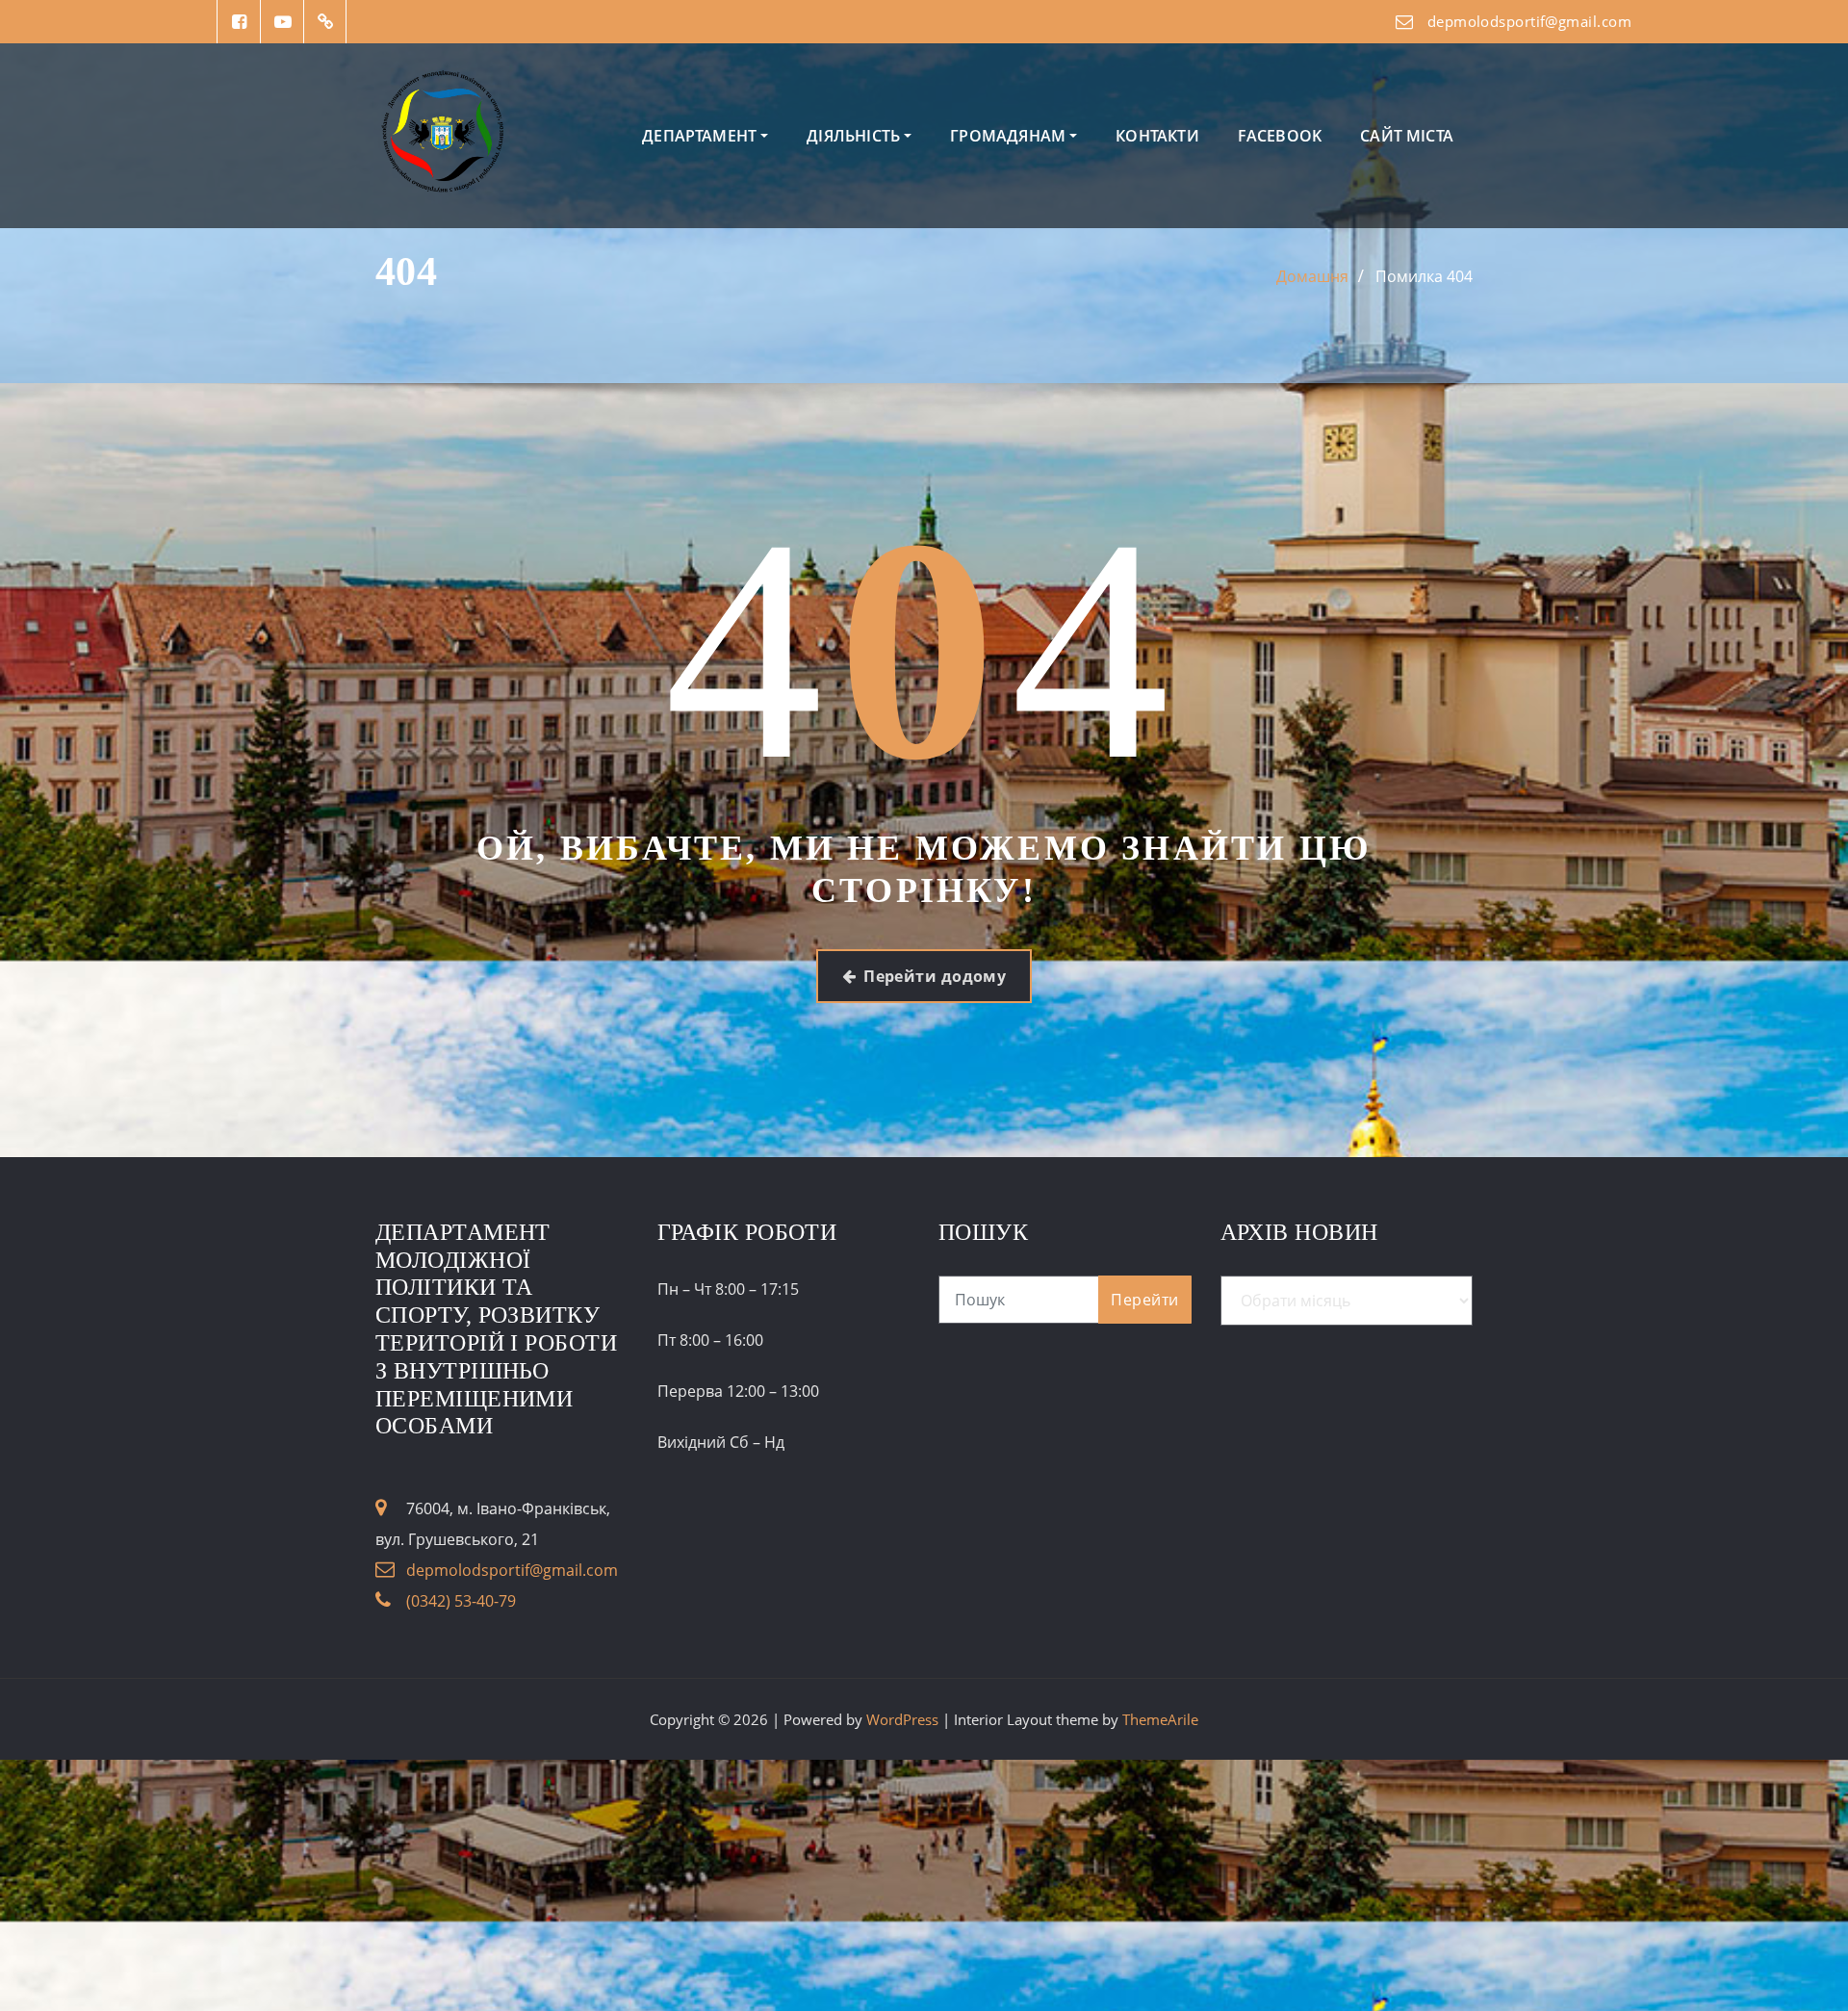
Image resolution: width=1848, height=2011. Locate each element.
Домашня (1312, 276)
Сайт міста (1407, 136)
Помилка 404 (1424, 276)
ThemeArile (1160, 1719)
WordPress (902, 1719)
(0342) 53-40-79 (461, 1601)
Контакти (1157, 136)
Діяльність (855, 136)
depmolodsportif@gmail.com (1529, 21)
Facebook (1280, 136)
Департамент (701, 136)
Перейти (1144, 1300)
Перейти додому (935, 976)
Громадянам (1010, 136)
